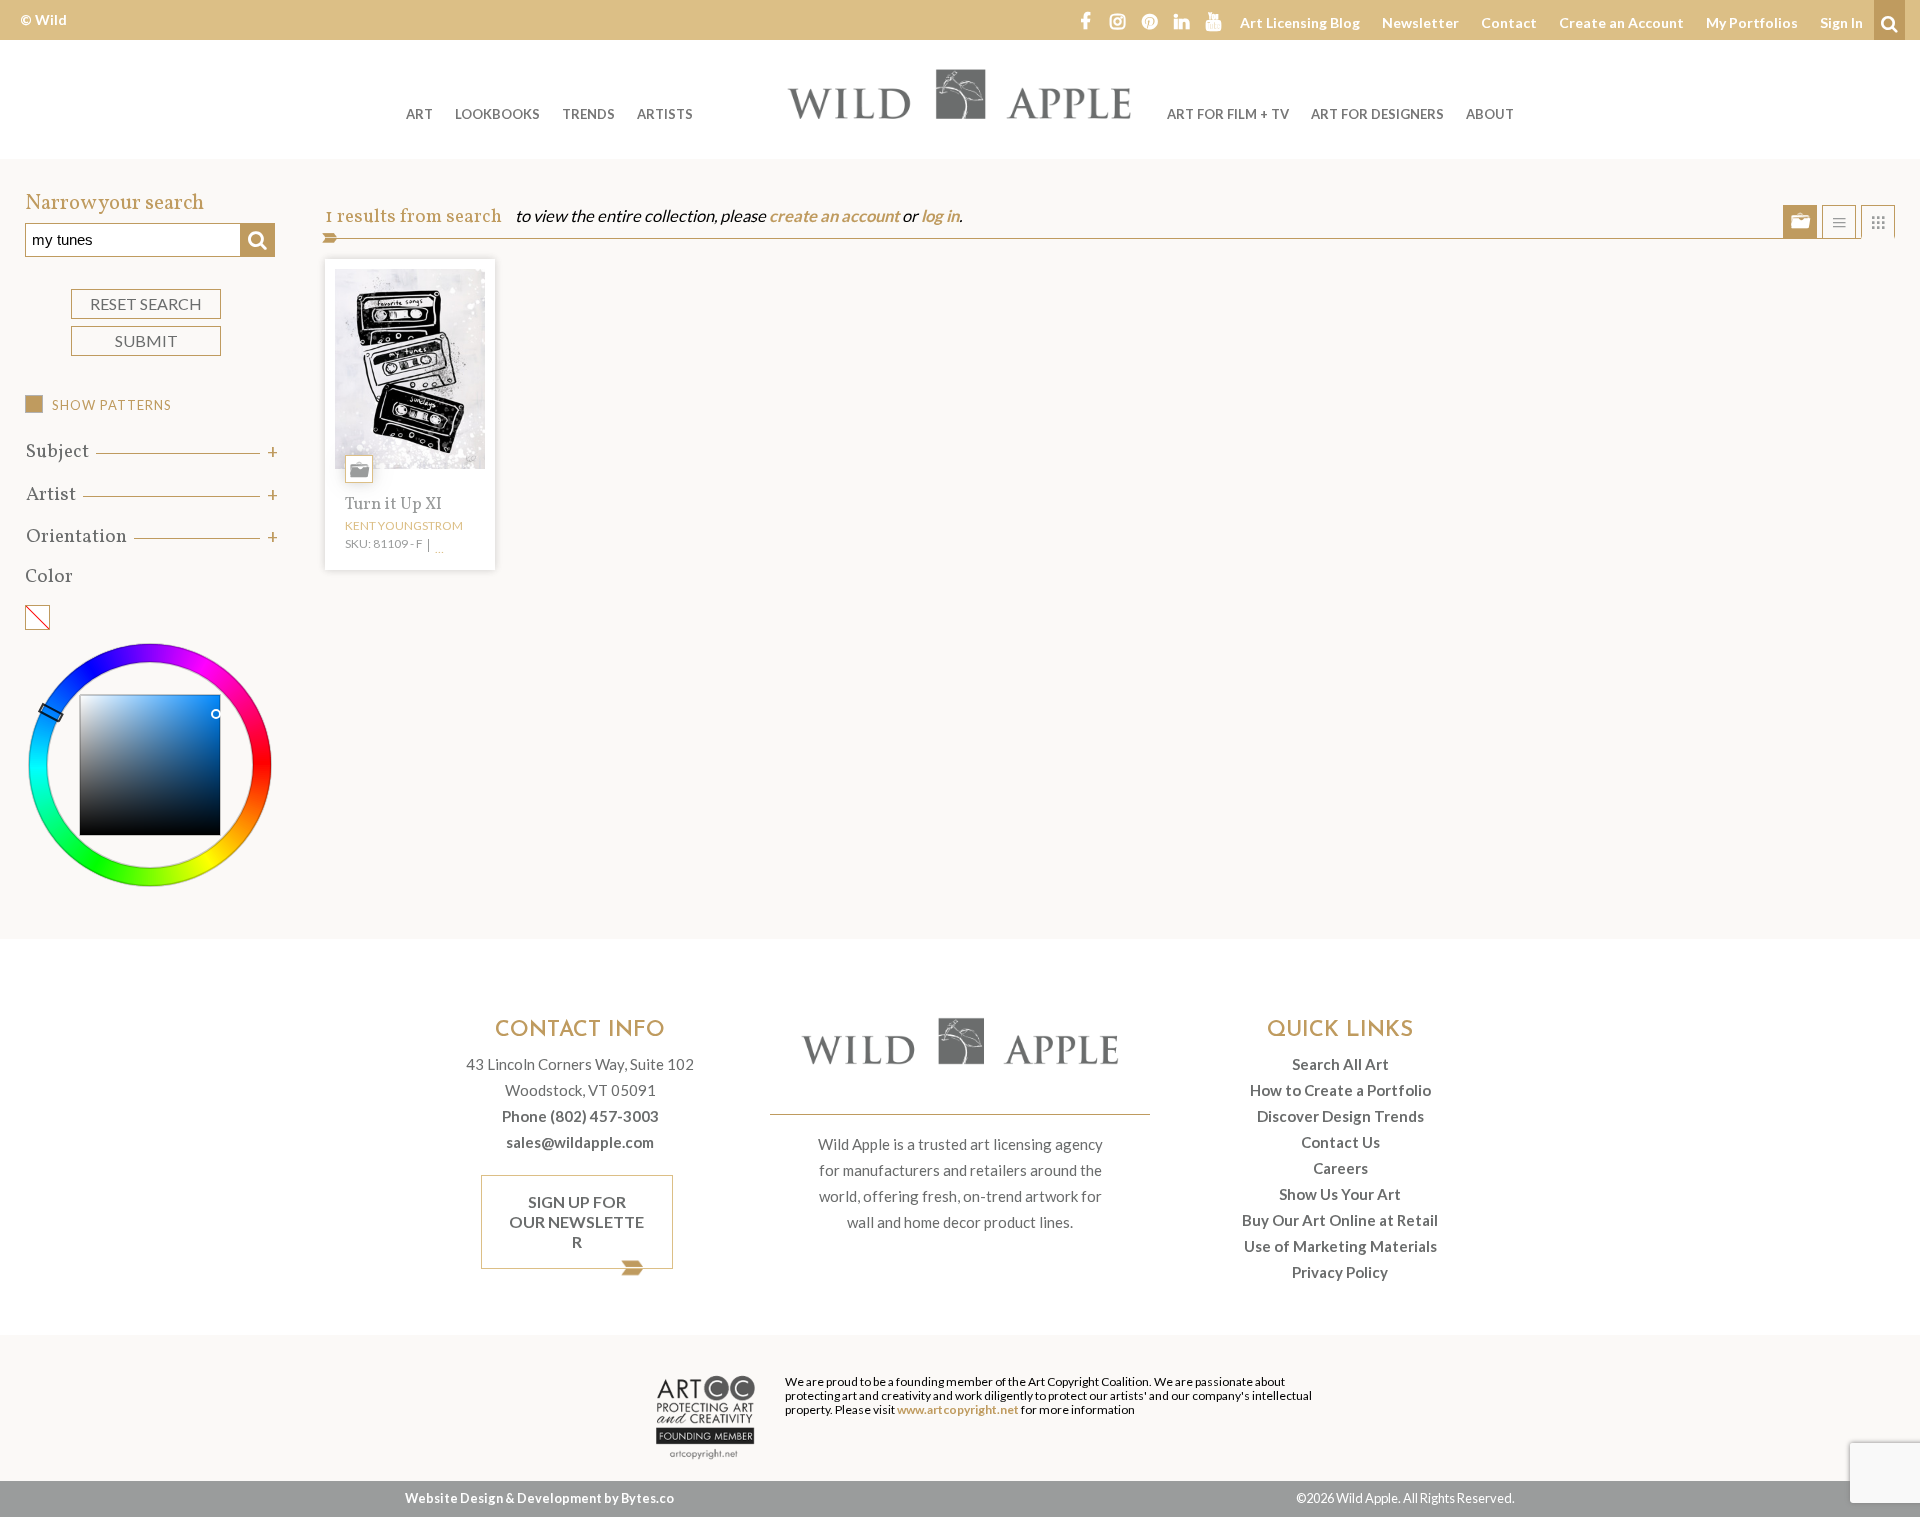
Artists (665, 114)
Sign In (1841, 22)
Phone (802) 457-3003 (580, 1116)
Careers (1340, 1168)
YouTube (1213, 20)
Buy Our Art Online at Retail (1340, 1220)
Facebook (1085, 20)
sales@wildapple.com (580, 1142)
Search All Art (1340, 1064)
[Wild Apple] (960, 94)
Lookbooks (497, 114)
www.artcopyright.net (958, 1409)
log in (940, 216)
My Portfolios (1752, 22)
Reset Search (146, 303)
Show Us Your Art (1340, 1194)
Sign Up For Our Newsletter (576, 1221)
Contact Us (1340, 1142)
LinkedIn (1181, 20)
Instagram (1117, 20)
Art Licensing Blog (1300, 22)
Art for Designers (1377, 114)
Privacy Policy (1340, 1272)
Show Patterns (112, 405)
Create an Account (1621, 22)
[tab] (150, 452)
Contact (1509, 22)
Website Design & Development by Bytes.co (539, 1498)
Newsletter (1420, 22)
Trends (588, 114)
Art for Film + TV (1228, 114)
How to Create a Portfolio (1340, 1090)
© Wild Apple (43, 34)
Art (419, 114)
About (1490, 114)
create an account (834, 216)
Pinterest (1149, 20)
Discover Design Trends (1340, 1116)
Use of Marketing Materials (1340, 1246)
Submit (146, 340)
